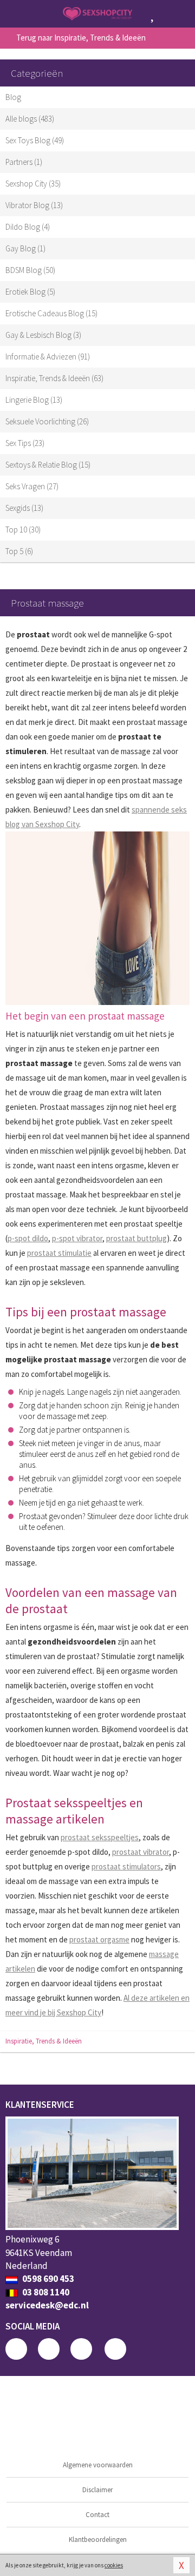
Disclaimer (97, 2490)
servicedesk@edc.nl (47, 2305)
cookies (114, 2565)
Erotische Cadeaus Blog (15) (51, 313)
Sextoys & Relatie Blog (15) (48, 465)
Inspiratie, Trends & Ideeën (44, 2041)
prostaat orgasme (99, 1939)
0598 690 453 (47, 2279)
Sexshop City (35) (33, 184)
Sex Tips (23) (25, 443)
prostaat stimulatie (59, 1253)
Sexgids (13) (24, 508)
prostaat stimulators (126, 1866)
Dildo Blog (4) (28, 227)
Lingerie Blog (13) (34, 400)
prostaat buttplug (136, 1238)
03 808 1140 (45, 2292)
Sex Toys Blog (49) (35, 140)
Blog (13, 97)
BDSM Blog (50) (30, 270)
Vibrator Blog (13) (34, 205)
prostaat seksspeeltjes (100, 1837)
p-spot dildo (28, 1238)
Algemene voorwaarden (98, 2465)
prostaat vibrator (141, 1852)
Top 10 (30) (23, 530)
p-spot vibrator (77, 1238)
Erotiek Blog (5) (30, 292)
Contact (97, 2515)
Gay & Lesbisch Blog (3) (43, 335)
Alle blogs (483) (30, 119)
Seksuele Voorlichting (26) (47, 421)
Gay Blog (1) (25, 248)
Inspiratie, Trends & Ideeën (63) (54, 378)
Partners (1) (24, 162)
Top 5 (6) (19, 551)
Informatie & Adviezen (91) (48, 357)
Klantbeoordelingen (98, 2540)
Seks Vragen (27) (32, 486)
